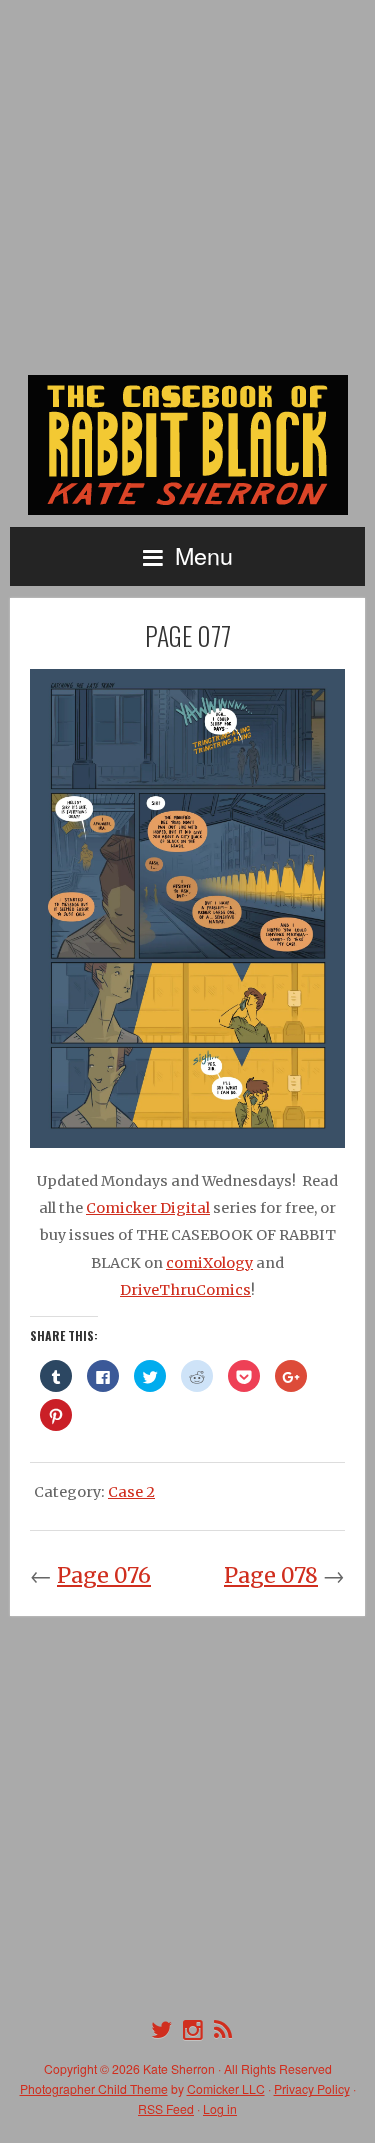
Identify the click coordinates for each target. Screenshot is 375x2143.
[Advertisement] (187, 187)
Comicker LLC (226, 2088)
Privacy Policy (312, 2088)
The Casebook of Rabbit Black (187, 445)
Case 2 (131, 1492)
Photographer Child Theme (94, 2088)
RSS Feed (166, 2108)
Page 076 (104, 1575)
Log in (220, 2108)
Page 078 (271, 1575)
